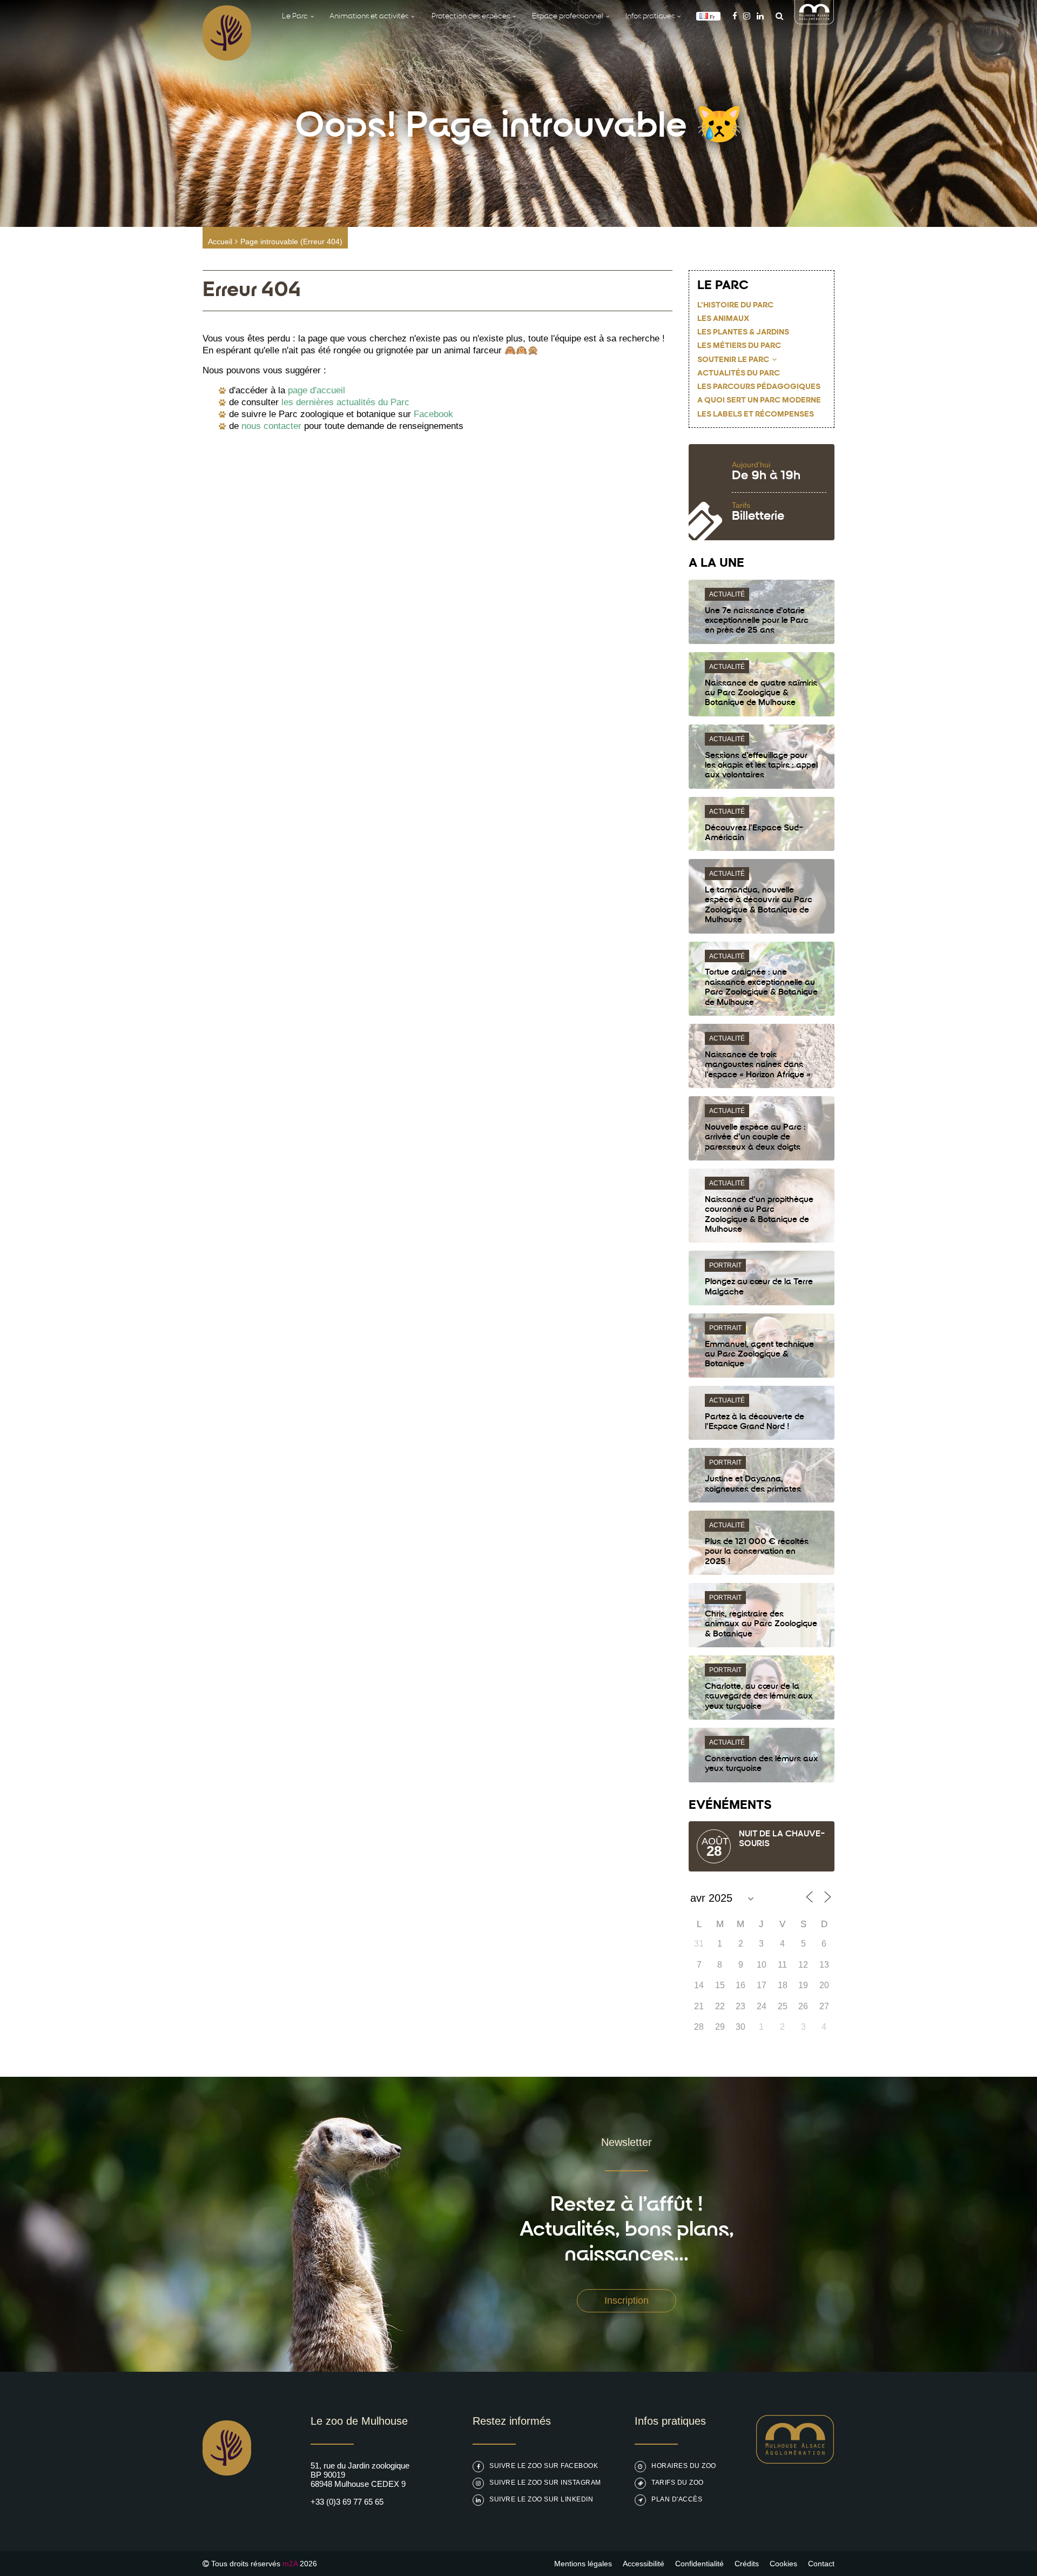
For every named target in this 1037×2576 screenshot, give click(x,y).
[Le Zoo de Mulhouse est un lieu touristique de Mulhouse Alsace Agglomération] (795, 2461)
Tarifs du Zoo (678, 2483)
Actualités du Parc (739, 374)
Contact (821, 2564)
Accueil (220, 242)
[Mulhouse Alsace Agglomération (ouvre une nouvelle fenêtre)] (814, 21)
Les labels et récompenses (756, 415)
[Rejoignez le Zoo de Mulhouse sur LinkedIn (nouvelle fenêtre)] (760, 16)
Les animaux (723, 319)
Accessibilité (644, 2564)
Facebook (433, 414)
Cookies (783, 2564)
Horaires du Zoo (684, 2466)
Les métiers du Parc (739, 346)
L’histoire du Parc (735, 306)
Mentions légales (583, 2564)
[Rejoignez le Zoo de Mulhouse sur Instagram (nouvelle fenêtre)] (747, 16)
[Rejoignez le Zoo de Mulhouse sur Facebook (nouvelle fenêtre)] (735, 16)
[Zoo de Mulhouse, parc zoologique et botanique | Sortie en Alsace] (227, 2503)
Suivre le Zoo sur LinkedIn (541, 2499)
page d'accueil (317, 390)
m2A (290, 2564)
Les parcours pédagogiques (759, 387)
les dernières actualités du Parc (345, 402)
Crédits (747, 2564)
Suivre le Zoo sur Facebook (544, 2466)
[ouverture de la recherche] (777, 16)
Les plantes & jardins (743, 333)
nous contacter (271, 426)
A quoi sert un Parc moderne (759, 401)
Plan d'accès (677, 2499)
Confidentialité (699, 2564)
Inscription (627, 2300)
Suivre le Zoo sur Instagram (545, 2483)
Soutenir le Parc (733, 360)
